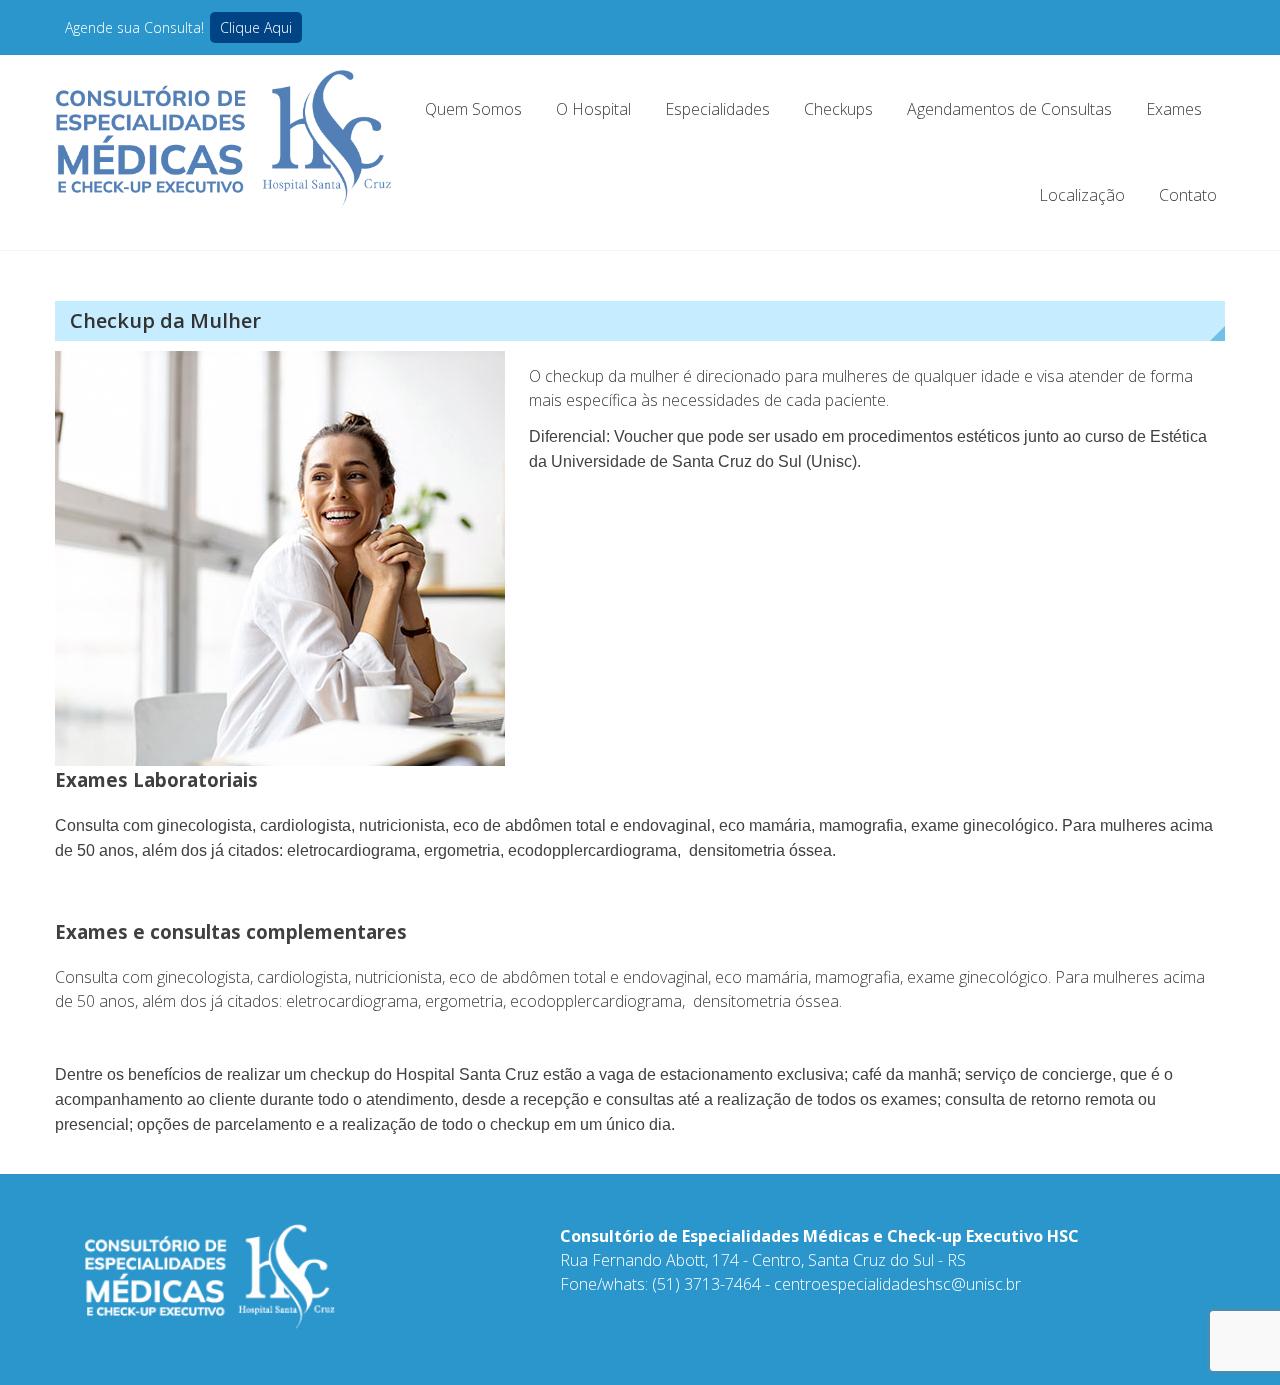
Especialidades (717, 109)
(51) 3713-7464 (706, 1284)
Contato (1188, 195)
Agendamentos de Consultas (1009, 109)
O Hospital (593, 109)
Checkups (838, 109)
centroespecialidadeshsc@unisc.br (897, 1284)
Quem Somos (473, 109)
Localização (1082, 195)
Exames (1174, 109)
